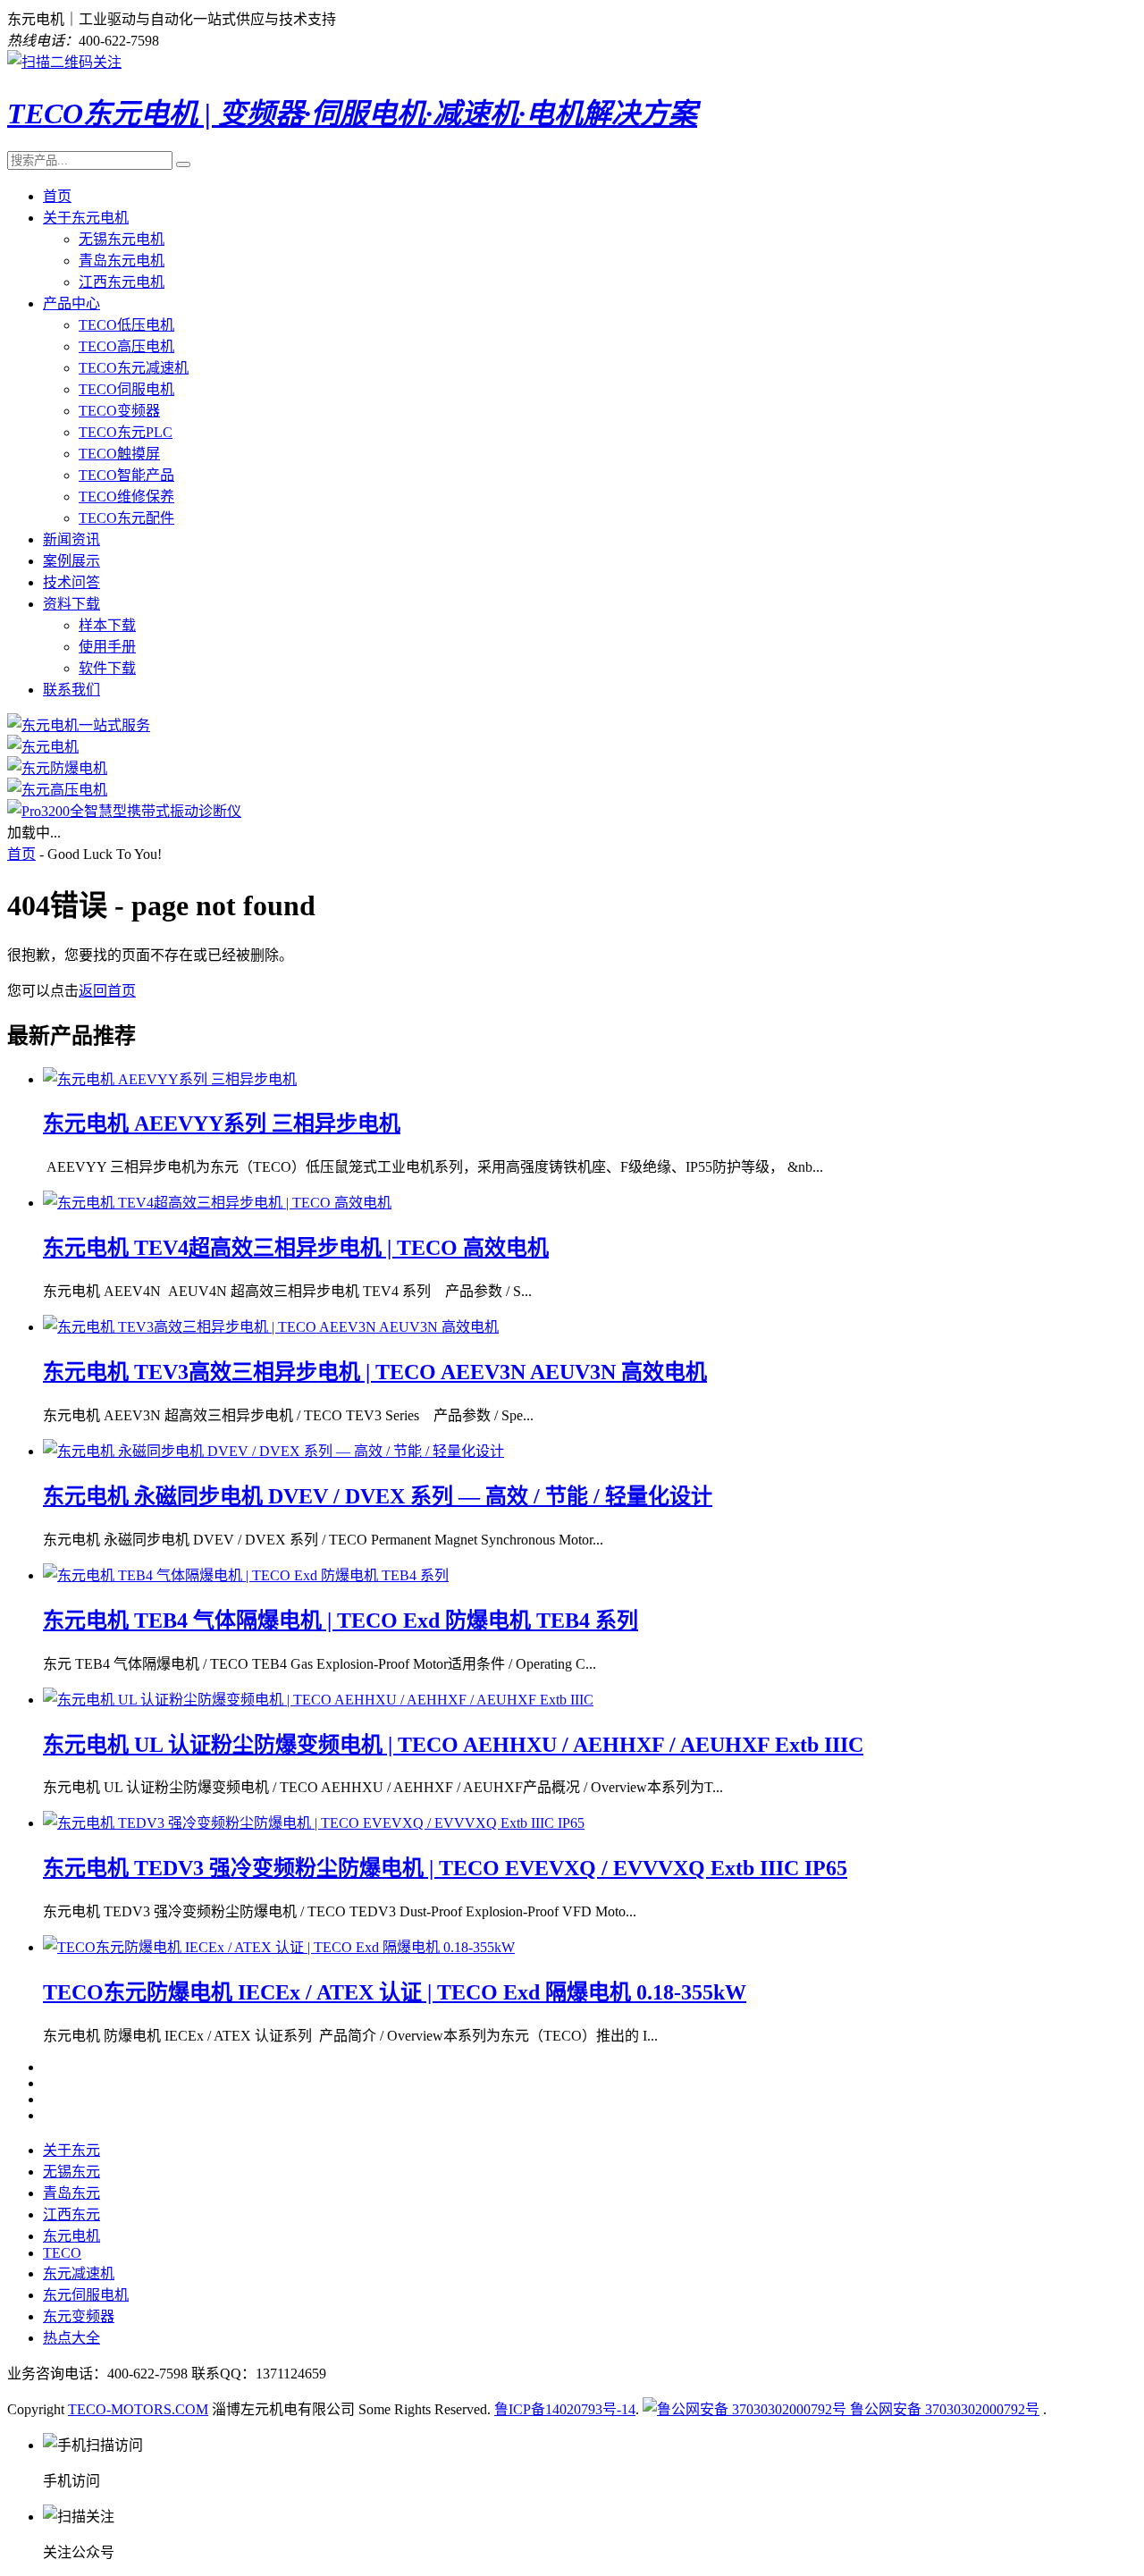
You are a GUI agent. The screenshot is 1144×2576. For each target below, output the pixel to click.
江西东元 (71, 2214)
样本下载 (107, 625)
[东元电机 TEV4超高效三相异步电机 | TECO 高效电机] (217, 1203)
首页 (57, 196)
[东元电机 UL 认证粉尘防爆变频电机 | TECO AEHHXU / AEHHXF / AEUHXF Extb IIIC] (318, 1700)
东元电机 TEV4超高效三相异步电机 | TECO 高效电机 (296, 1248)
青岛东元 (71, 2193)
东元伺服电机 (86, 2295)
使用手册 (107, 647)
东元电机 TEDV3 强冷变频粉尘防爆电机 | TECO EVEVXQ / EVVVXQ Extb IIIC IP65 (445, 1868)
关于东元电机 (86, 218)
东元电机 (71, 2236)
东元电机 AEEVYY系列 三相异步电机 (222, 1124)
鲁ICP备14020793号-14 (565, 2409)
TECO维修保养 (126, 497)
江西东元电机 (122, 282)
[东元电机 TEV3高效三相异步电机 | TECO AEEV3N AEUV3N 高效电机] (271, 1327)
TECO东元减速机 (134, 368)
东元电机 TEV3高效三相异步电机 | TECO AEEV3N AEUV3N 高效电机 (375, 1372)
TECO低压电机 (126, 325)
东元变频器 (79, 2316)
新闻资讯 (71, 539)
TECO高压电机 (126, 346)
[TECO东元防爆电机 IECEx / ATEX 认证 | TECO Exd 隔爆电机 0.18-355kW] (279, 1947)
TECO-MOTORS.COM (138, 2409)
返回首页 (107, 991)
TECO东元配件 (126, 518)
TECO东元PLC (126, 432)
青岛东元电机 (122, 261)
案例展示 (71, 561)
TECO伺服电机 (126, 389)
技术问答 (71, 582)
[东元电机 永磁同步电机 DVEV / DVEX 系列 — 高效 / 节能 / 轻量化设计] (273, 1451)
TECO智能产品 (126, 475)
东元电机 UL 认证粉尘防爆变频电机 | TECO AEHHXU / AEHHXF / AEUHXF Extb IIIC (453, 1745)
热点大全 (71, 2338)
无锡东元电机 (122, 239)
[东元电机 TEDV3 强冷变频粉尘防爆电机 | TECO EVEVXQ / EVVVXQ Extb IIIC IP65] (314, 1823)
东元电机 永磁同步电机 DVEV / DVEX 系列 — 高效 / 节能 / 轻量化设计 (378, 1496)
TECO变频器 (119, 411)
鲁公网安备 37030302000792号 (943, 2409)
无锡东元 (71, 2172)
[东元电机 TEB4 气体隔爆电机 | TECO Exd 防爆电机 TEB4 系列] (246, 1575)
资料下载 (71, 604)
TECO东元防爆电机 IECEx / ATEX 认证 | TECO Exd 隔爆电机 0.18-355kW (395, 1992)
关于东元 (71, 2150)
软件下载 (107, 668)
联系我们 (71, 690)
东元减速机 (79, 2273)
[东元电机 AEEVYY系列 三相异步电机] (170, 1079)
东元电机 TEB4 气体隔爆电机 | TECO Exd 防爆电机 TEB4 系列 (341, 1621)
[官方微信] (64, 62)
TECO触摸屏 (119, 454)
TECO (62, 2253)
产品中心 (71, 303)
